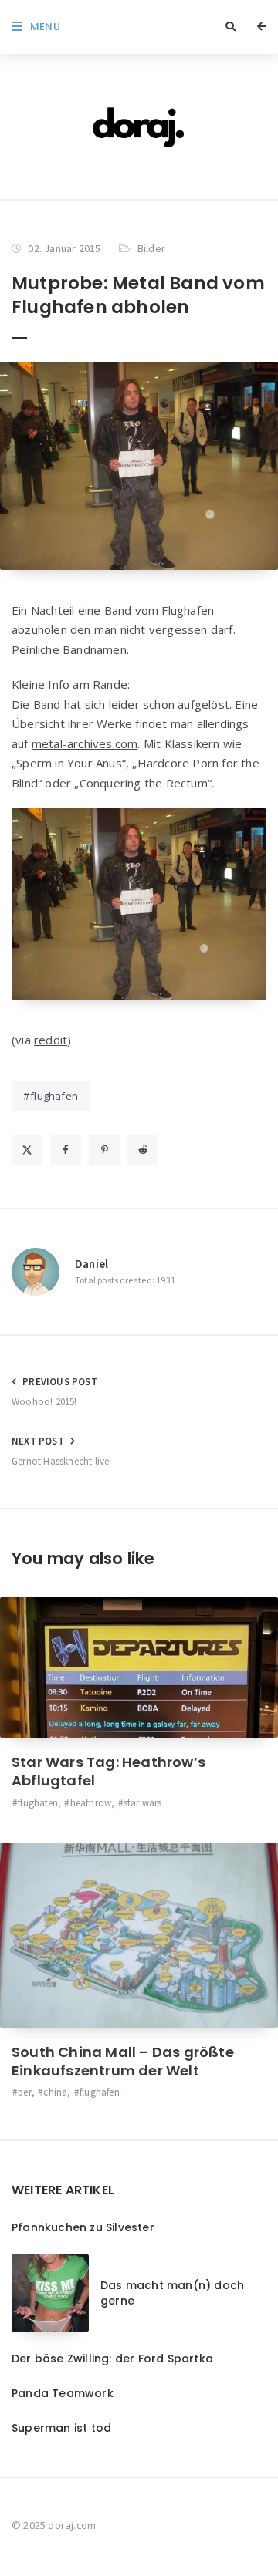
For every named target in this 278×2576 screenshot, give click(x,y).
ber (25, 2092)
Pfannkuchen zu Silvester (83, 2227)
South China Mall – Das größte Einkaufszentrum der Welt (123, 2061)
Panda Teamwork (63, 2393)
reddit (51, 1040)
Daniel (92, 1264)
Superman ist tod (61, 2428)
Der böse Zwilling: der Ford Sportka (112, 2359)
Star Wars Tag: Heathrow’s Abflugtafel (108, 1771)
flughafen (54, 1096)
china (55, 2092)
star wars (143, 1803)
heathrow (91, 1803)
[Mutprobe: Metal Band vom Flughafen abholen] (139, 466)
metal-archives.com (85, 743)
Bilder (151, 248)
